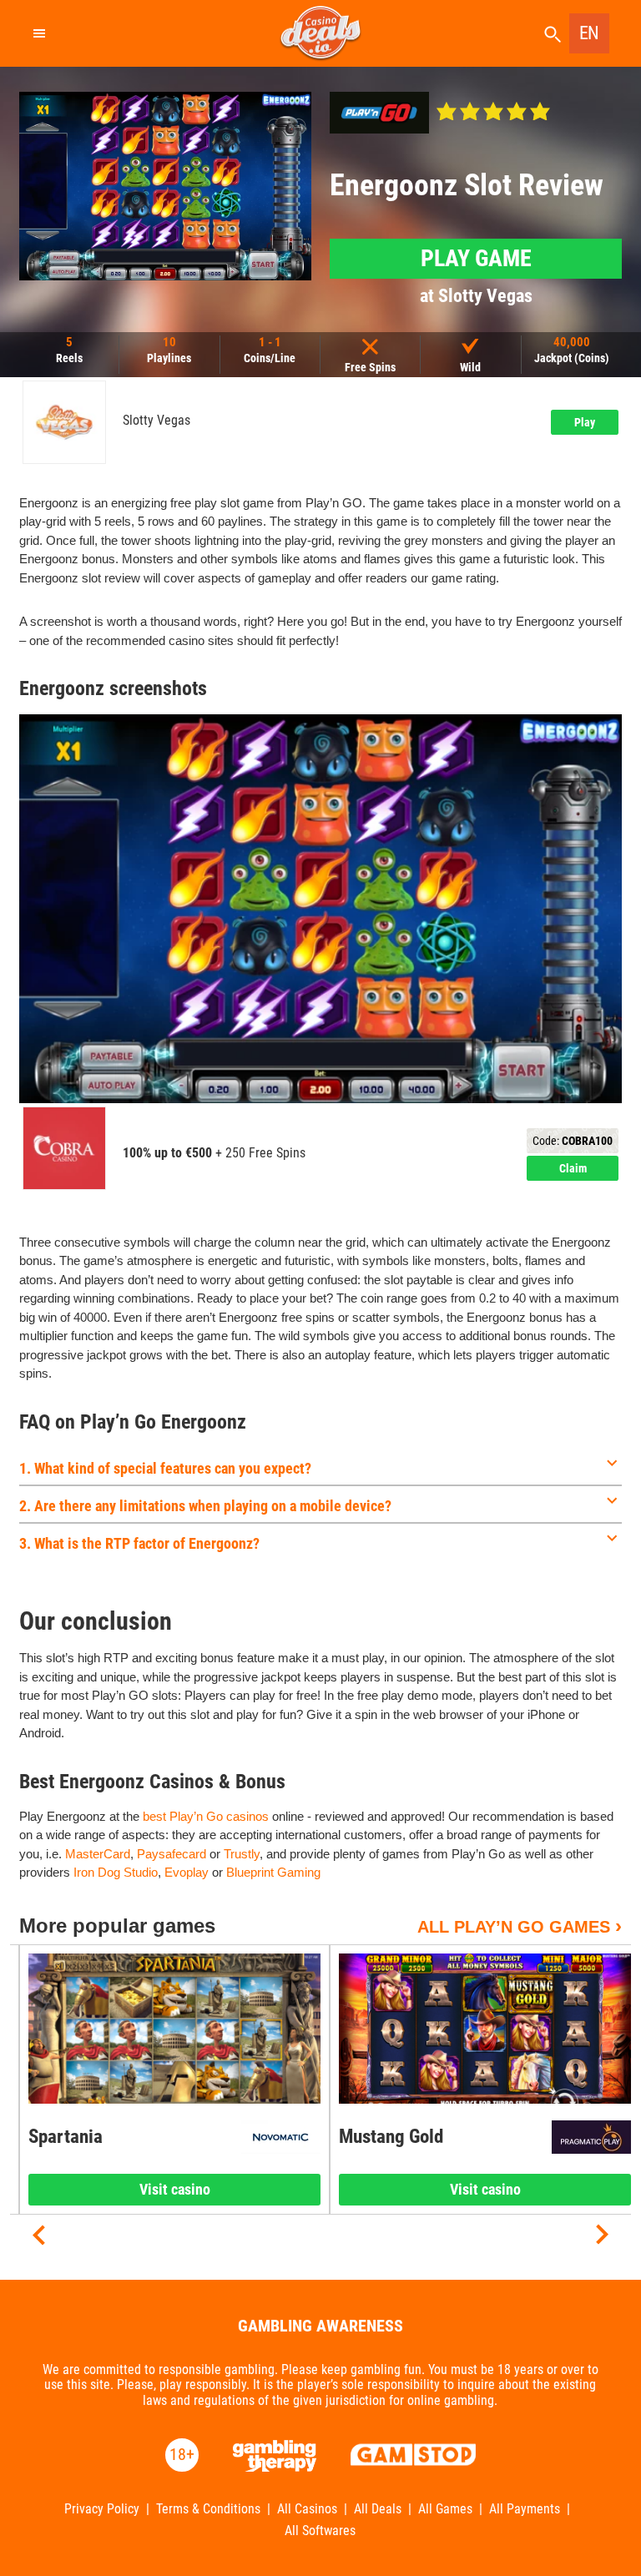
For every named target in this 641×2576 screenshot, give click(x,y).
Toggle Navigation (38, 33)
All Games (445, 2509)
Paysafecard (172, 1854)
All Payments (525, 2509)
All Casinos (307, 2509)
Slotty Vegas (156, 421)
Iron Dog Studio (116, 1872)
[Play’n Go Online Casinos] (379, 113)
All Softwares (320, 2531)
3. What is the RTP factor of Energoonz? (139, 1543)
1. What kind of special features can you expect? (165, 1468)
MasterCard (98, 1854)
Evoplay (187, 1872)
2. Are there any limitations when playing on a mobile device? (205, 1506)
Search (553, 35)
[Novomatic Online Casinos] (281, 2137)
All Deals (378, 2509)
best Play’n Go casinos (206, 1816)
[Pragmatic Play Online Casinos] (591, 2137)
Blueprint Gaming (273, 1872)
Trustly (242, 1854)
